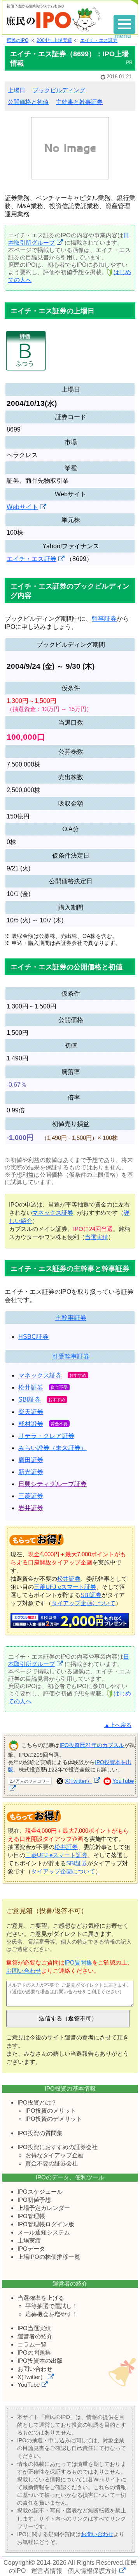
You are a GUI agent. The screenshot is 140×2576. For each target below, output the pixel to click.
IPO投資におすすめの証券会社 (58, 2147)
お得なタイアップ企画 (54, 2155)
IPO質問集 (78, 1962)
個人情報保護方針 (93, 2571)
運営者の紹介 (35, 2336)
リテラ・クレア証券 (46, 1436)
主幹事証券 (71, 1318)
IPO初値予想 (34, 2200)
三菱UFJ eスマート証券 (65, 1587)
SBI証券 (30, 1399)
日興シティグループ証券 (52, 1484)
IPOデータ (31, 2249)
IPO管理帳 (31, 2216)
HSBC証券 (33, 1337)
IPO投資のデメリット (54, 2119)
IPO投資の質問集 (40, 2133)
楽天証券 (31, 1412)
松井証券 (31, 1387)
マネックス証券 (53, 1213)
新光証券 (31, 1472)
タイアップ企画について (83, 1603)
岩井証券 (31, 1508)
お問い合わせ (24, 1971)
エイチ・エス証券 (31, 559)
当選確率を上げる (41, 2298)
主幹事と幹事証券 (79, 102)
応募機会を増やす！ (52, 2314)
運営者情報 (47, 2571)
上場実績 (29, 2240)
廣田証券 (31, 1460)
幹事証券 (104, 619)
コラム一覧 (32, 2344)
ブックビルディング (59, 90)
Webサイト (22, 507)
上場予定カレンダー (44, 2208)
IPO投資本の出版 (40, 2361)
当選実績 (96, 1237)
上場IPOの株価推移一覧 (49, 2257)
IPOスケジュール (40, 2192)
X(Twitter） (79, 1781)
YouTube (29, 2385)
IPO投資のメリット (51, 2111)
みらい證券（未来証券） (52, 1448)
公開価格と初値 (28, 102)
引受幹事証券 (71, 1356)
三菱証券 (31, 1496)
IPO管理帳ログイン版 (46, 2224)
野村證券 (31, 1424)
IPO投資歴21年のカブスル (92, 1745)
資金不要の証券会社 (52, 2163)
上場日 (17, 90)
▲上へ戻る (118, 1725)
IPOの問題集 (34, 2352)
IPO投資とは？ (37, 2102)
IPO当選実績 (34, 2328)
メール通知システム (44, 2232)
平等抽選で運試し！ (52, 2306)
